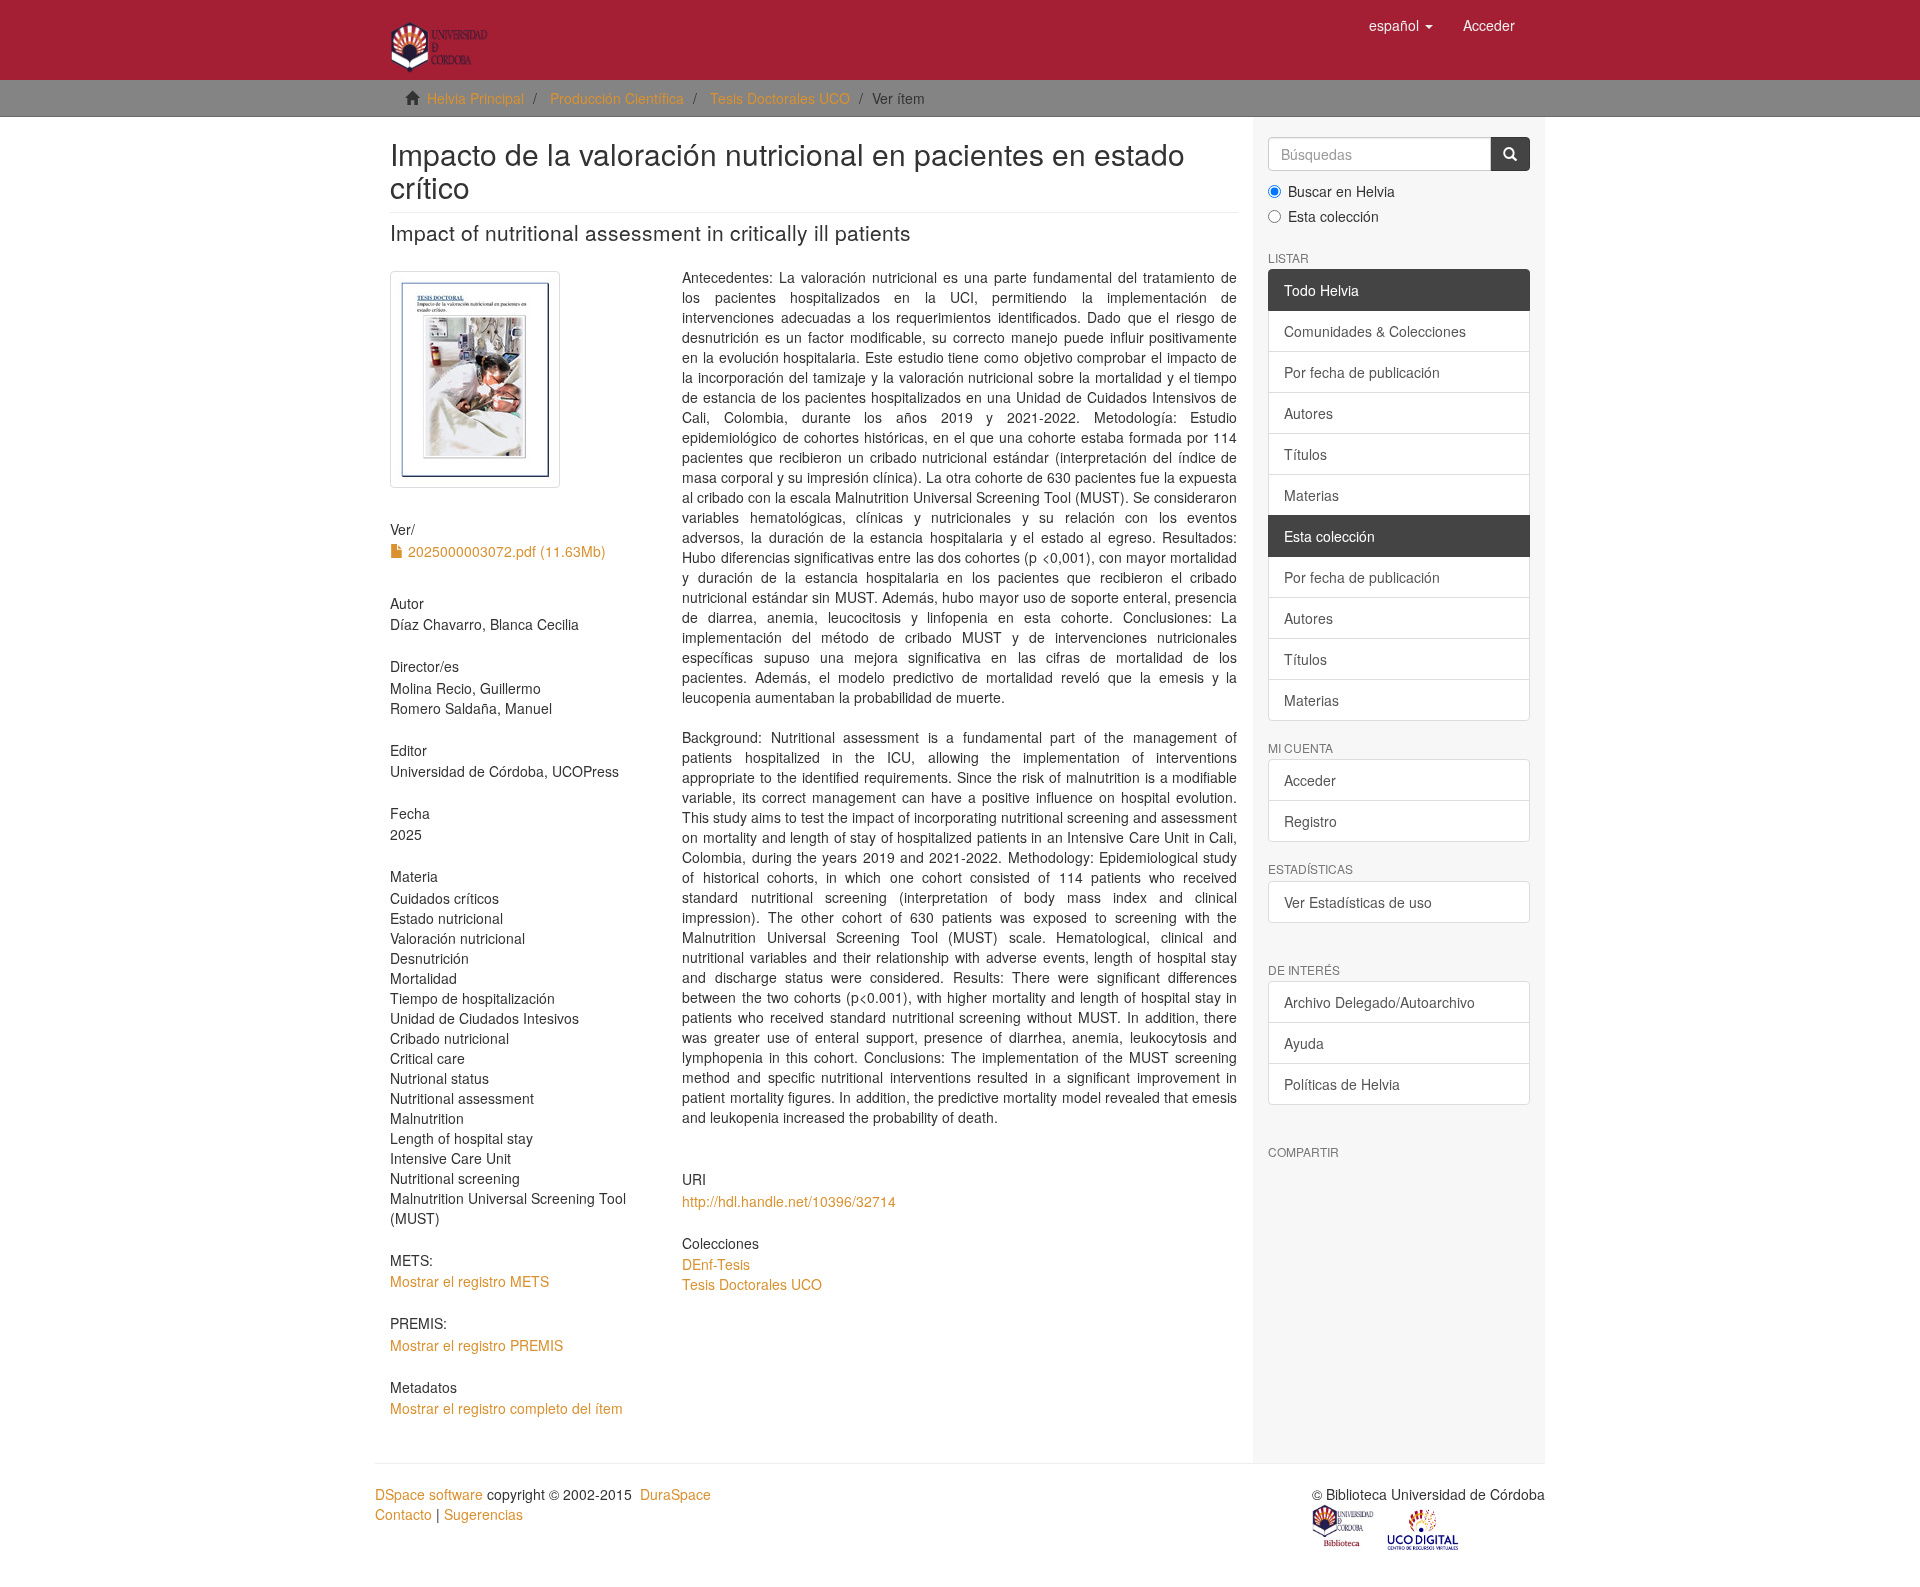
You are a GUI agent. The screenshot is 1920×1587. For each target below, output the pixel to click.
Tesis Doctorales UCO (780, 98)
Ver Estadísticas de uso (1358, 902)
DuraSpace (675, 1494)
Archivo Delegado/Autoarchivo (1379, 1002)
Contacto (403, 1514)
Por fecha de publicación (1362, 372)
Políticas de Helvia (1342, 1084)
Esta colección (1333, 216)
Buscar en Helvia (1341, 191)
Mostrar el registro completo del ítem (506, 1408)
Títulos (1305, 454)
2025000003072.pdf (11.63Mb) (505, 551)
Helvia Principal (475, 98)
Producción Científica (617, 98)
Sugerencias (483, 1514)
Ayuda (1304, 1043)
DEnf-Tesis (716, 1264)
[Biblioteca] (1344, 1528)
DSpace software (429, 1494)
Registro (1310, 821)
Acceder (1310, 780)
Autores (1308, 413)
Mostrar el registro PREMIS (476, 1345)
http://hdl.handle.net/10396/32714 (789, 1201)
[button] (1401, 25)
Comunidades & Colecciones (1375, 331)
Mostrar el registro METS (469, 1281)
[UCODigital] (1424, 1528)
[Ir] (1510, 154)
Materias (1311, 495)
